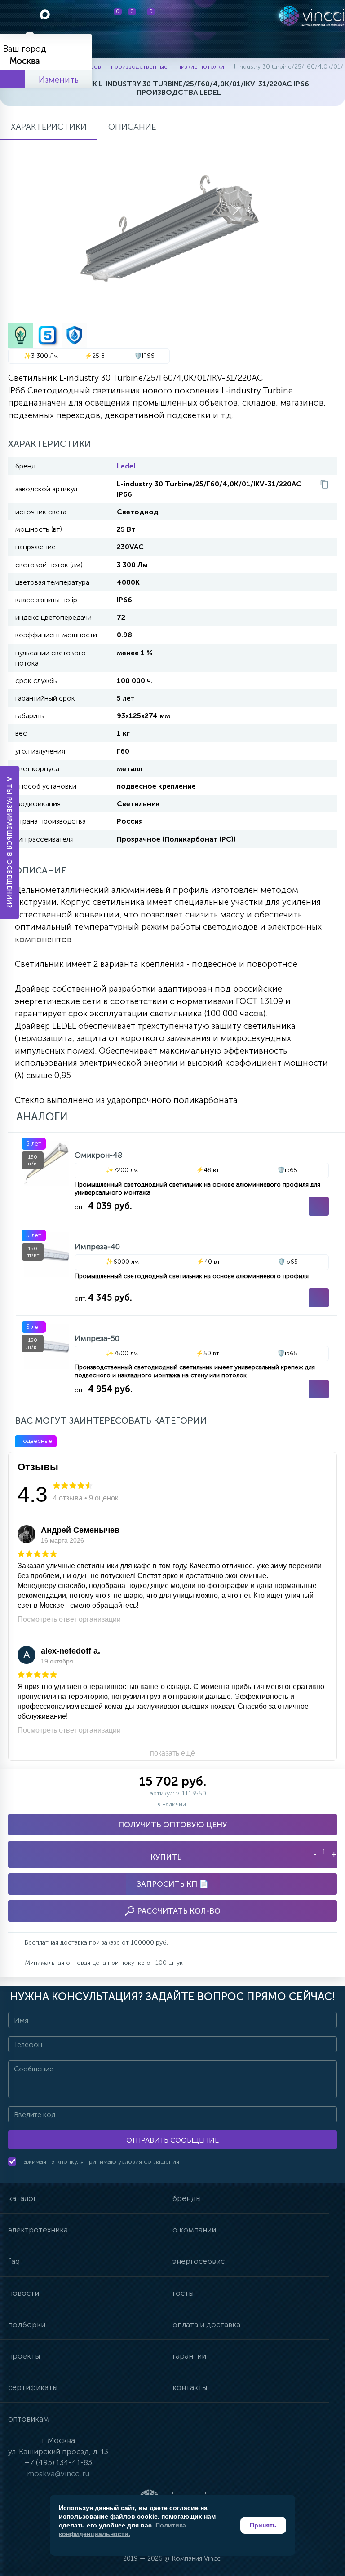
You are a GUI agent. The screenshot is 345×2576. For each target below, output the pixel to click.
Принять (263, 2525)
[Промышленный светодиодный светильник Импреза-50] (177, 1361)
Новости (24, 2293)
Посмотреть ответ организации (69, 1619)
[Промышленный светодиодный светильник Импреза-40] (177, 1270)
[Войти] (198, 16)
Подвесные (36, 1441)
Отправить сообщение (172, 2140)
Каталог (22, 2198)
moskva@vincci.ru (58, 2474)
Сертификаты (33, 2387)
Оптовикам (29, 2419)
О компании (194, 2230)
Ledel (126, 466)
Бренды (187, 2198)
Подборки (27, 2325)
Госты (183, 2293)
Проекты (24, 2356)
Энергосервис (199, 2261)
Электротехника (38, 2230)
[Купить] (319, 1206)
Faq (14, 2261)
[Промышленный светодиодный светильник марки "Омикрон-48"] (177, 1178)
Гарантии (189, 2356)
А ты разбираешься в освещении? (10, 842)
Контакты (190, 2387)
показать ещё (172, 1753)
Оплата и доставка (206, 2325)
